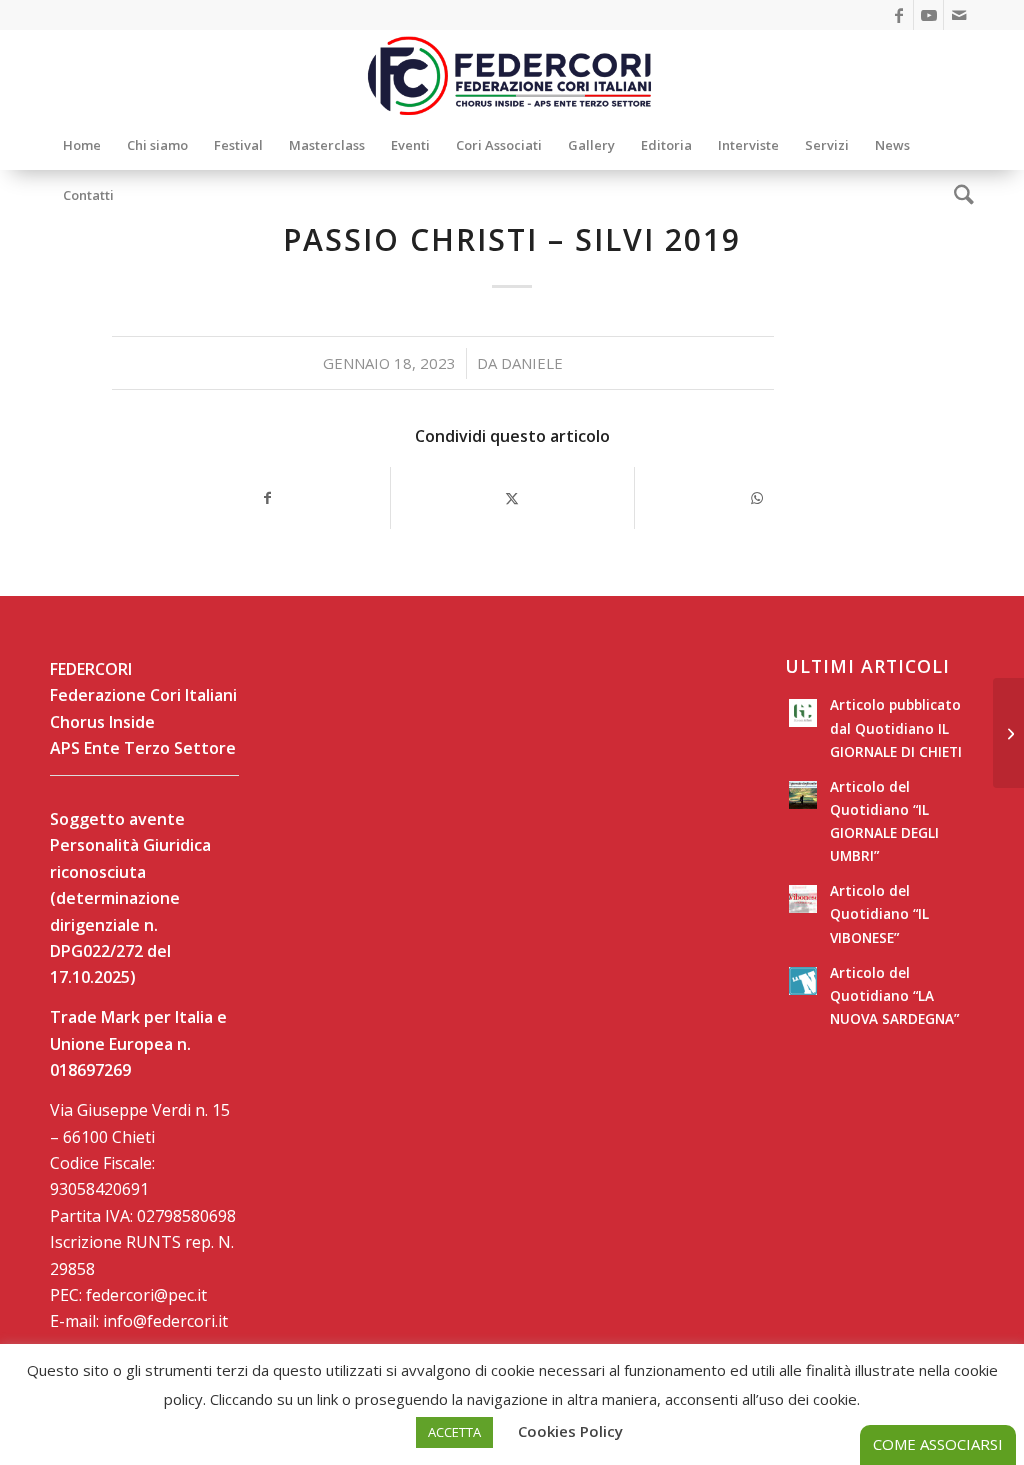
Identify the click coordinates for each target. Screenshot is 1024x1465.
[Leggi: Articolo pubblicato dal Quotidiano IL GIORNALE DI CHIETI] (803, 713)
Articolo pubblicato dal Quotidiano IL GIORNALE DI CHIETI (896, 727)
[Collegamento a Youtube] (928, 15)
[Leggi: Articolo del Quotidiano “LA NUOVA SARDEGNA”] (803, 981)
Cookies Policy (570, 1431)
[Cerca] (957, 195)
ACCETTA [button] (454, 1432)
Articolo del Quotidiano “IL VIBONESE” (879, 913)
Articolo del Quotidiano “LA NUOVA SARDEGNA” (894, 995)
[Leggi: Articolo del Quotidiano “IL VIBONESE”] (803, 899)
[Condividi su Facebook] (267, 498)
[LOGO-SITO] (512, 75)
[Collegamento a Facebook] (898, 15)
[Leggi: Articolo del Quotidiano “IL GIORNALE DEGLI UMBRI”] (803, 795)
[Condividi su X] (513, 498)
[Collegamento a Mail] (959, 15)
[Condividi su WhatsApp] (757, 498)
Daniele (532, 363)
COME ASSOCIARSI (938, 1444)
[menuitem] (82, 145)
